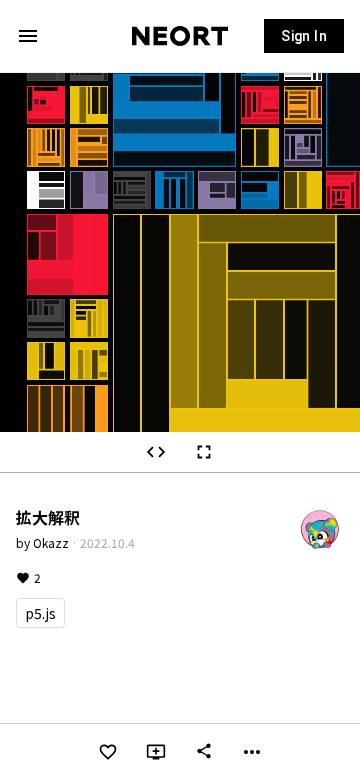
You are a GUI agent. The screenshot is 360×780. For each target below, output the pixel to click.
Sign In (304, 36)
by (42, 542)
